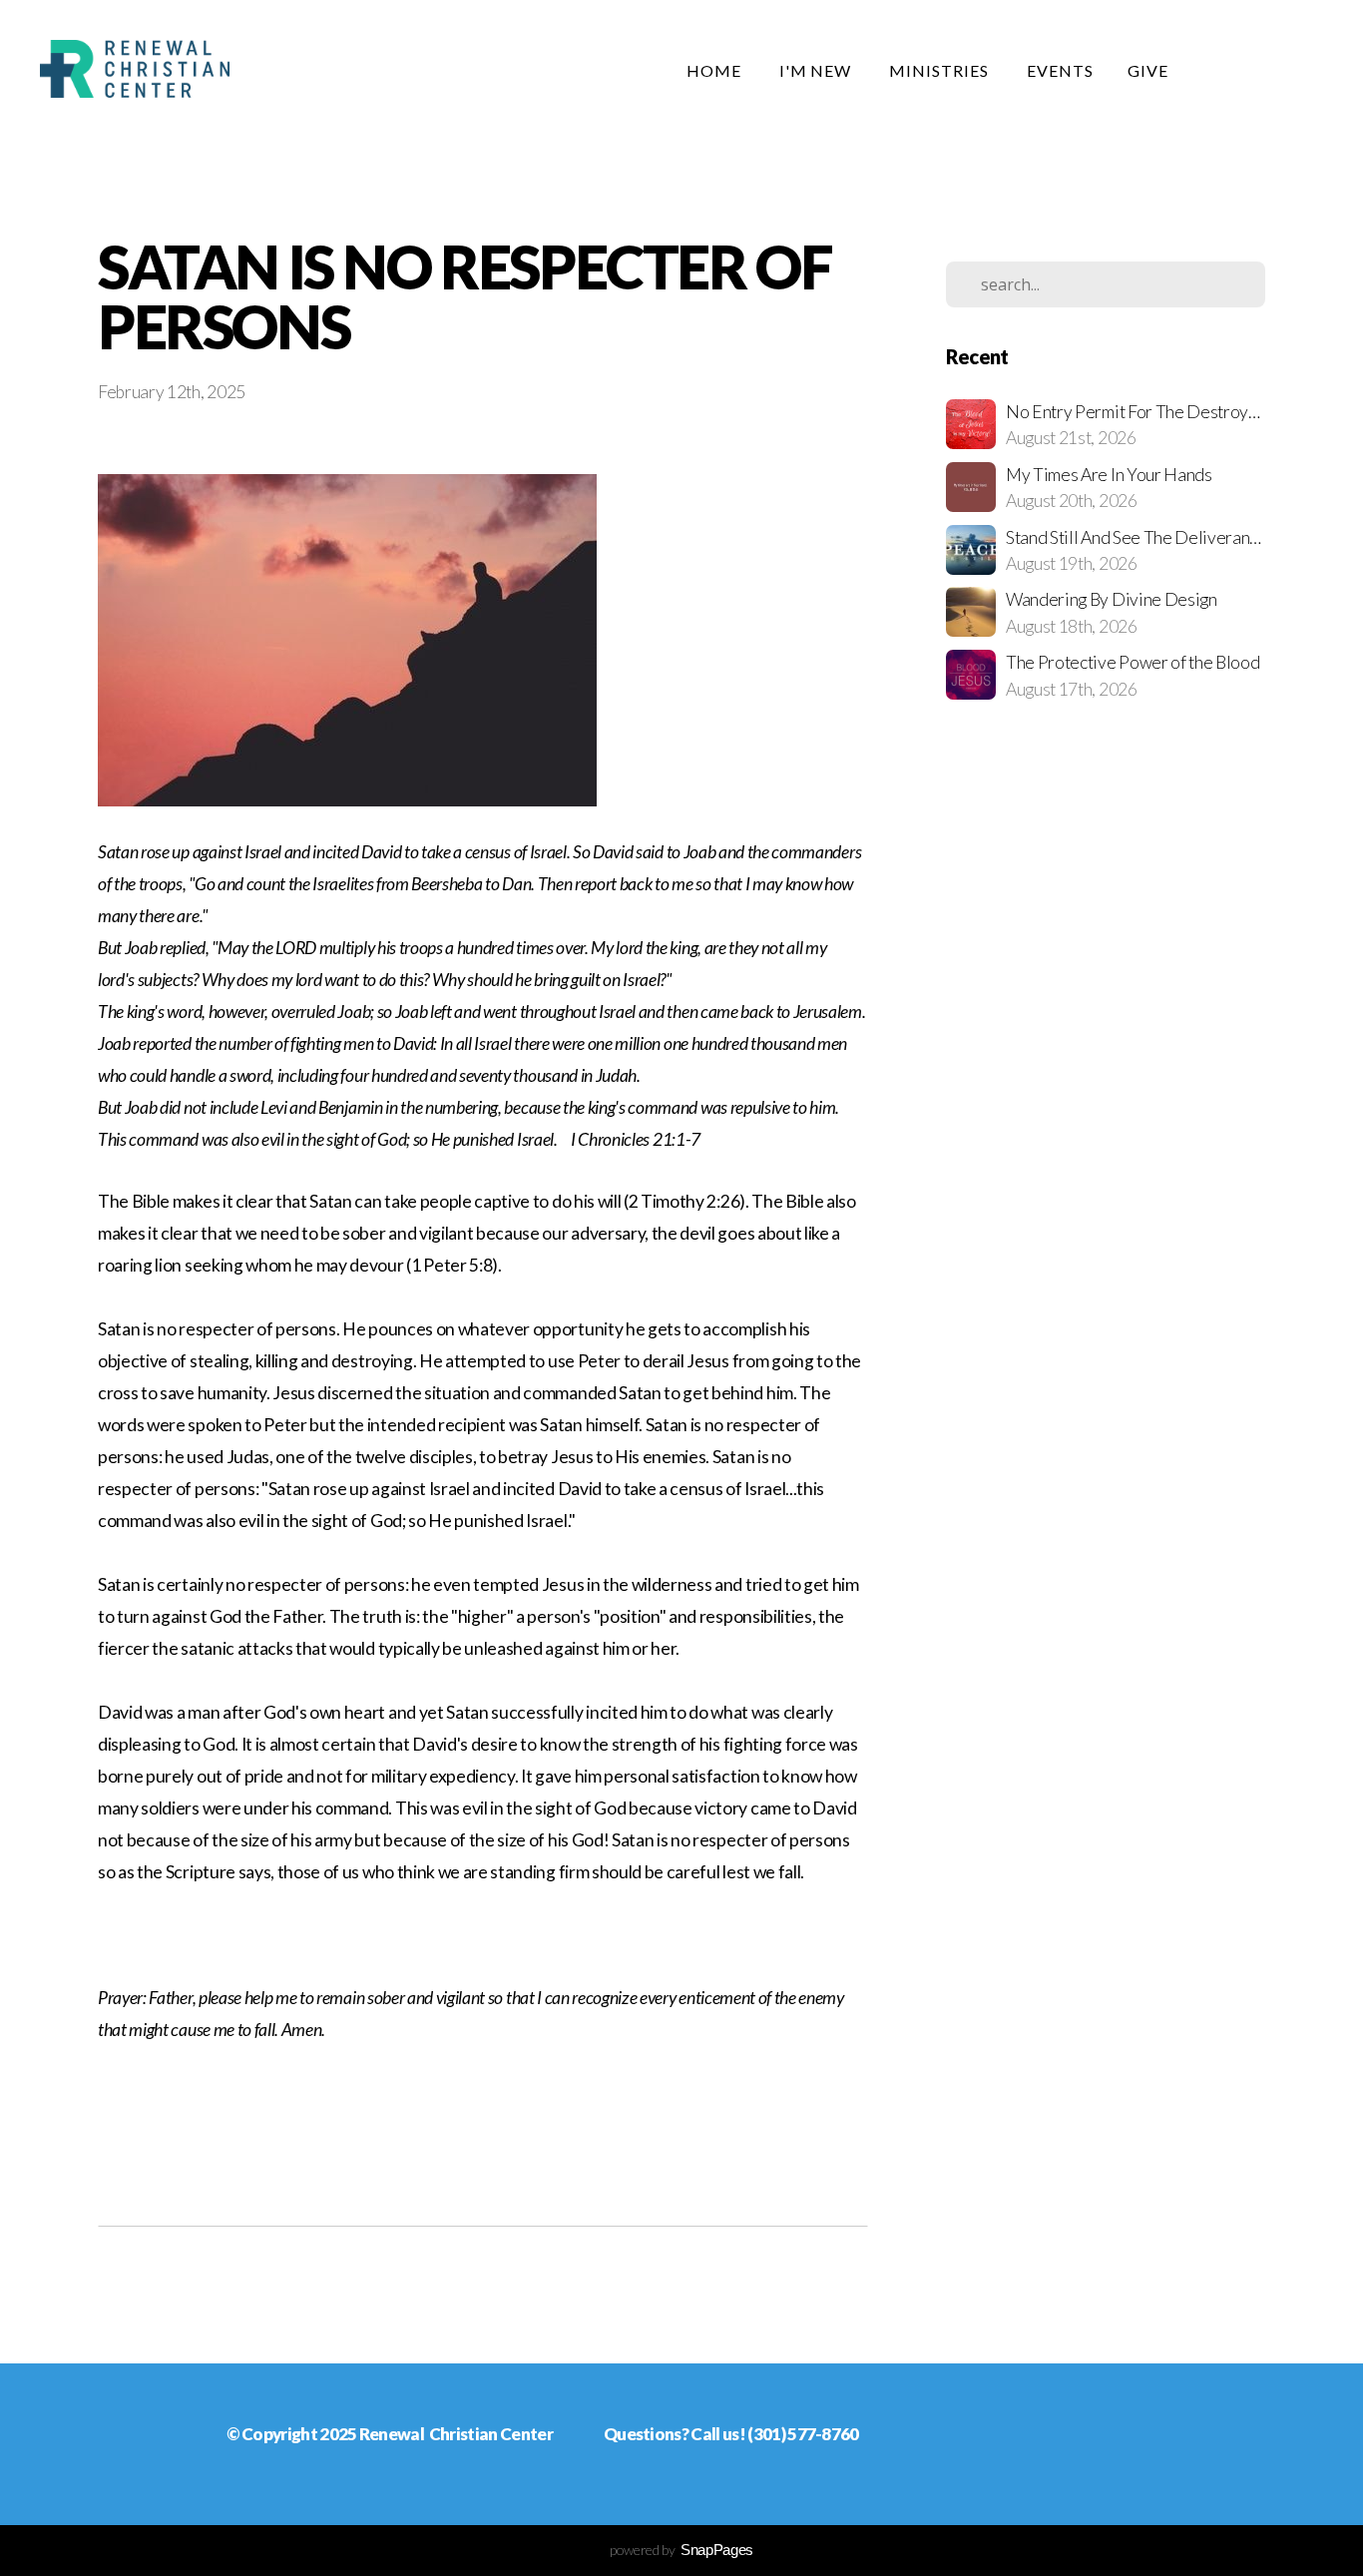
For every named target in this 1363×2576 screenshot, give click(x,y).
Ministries (941, 70)
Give (1148, 70)
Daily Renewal (1269, 70)
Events (1060, 70)
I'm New (818, 70)
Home (716, 70)
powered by (681, 2550)
